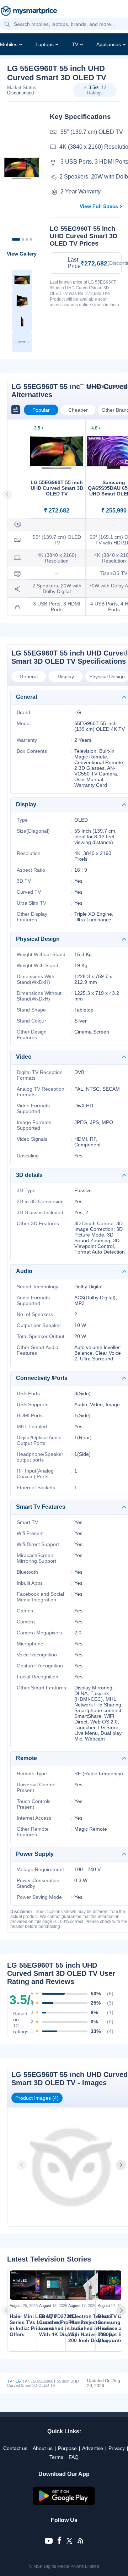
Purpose (67, 2448)
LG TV (21, 2381)
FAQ (74, 2457)
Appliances (109, 44)
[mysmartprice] (29, 12)
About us (43, 2448)
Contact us (15, 2448)
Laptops (45, 44)
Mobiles (9, 44)
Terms (56, 2457)
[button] (7, 24)
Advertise (93, 2448)
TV (75, 44)
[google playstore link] (64, 2503)
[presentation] (22, 2165)
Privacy (117, 2448)
